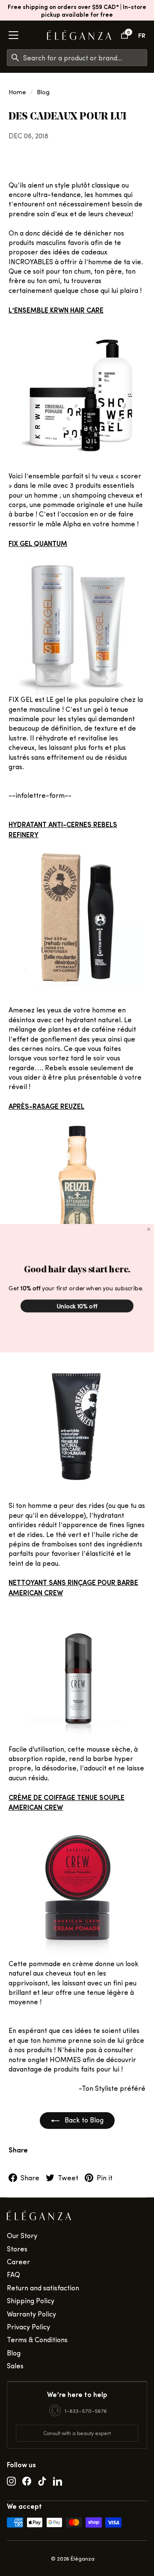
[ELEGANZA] (79, 35)
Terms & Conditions (37, 2339)
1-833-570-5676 (86, 2410)
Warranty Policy (31, 2314)
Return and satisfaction (43, 2288)
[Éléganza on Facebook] (27, 2480)
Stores (17, 2249)
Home (17, 92)
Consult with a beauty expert (77, 2433)
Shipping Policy (31, 2300)
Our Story (22, 2235)
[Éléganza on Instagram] (11, 2480)
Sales (15, 2366)
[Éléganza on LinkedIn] (58, 2480)
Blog (43, 92)
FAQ (13, 2274)
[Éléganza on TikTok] (42, 2480)
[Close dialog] (149, 1229)
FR (142, 35)
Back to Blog (83, 2120)
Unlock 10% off (77, 1306)
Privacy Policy (28, 2327)
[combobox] (85, 58)
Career (18, 2261)
